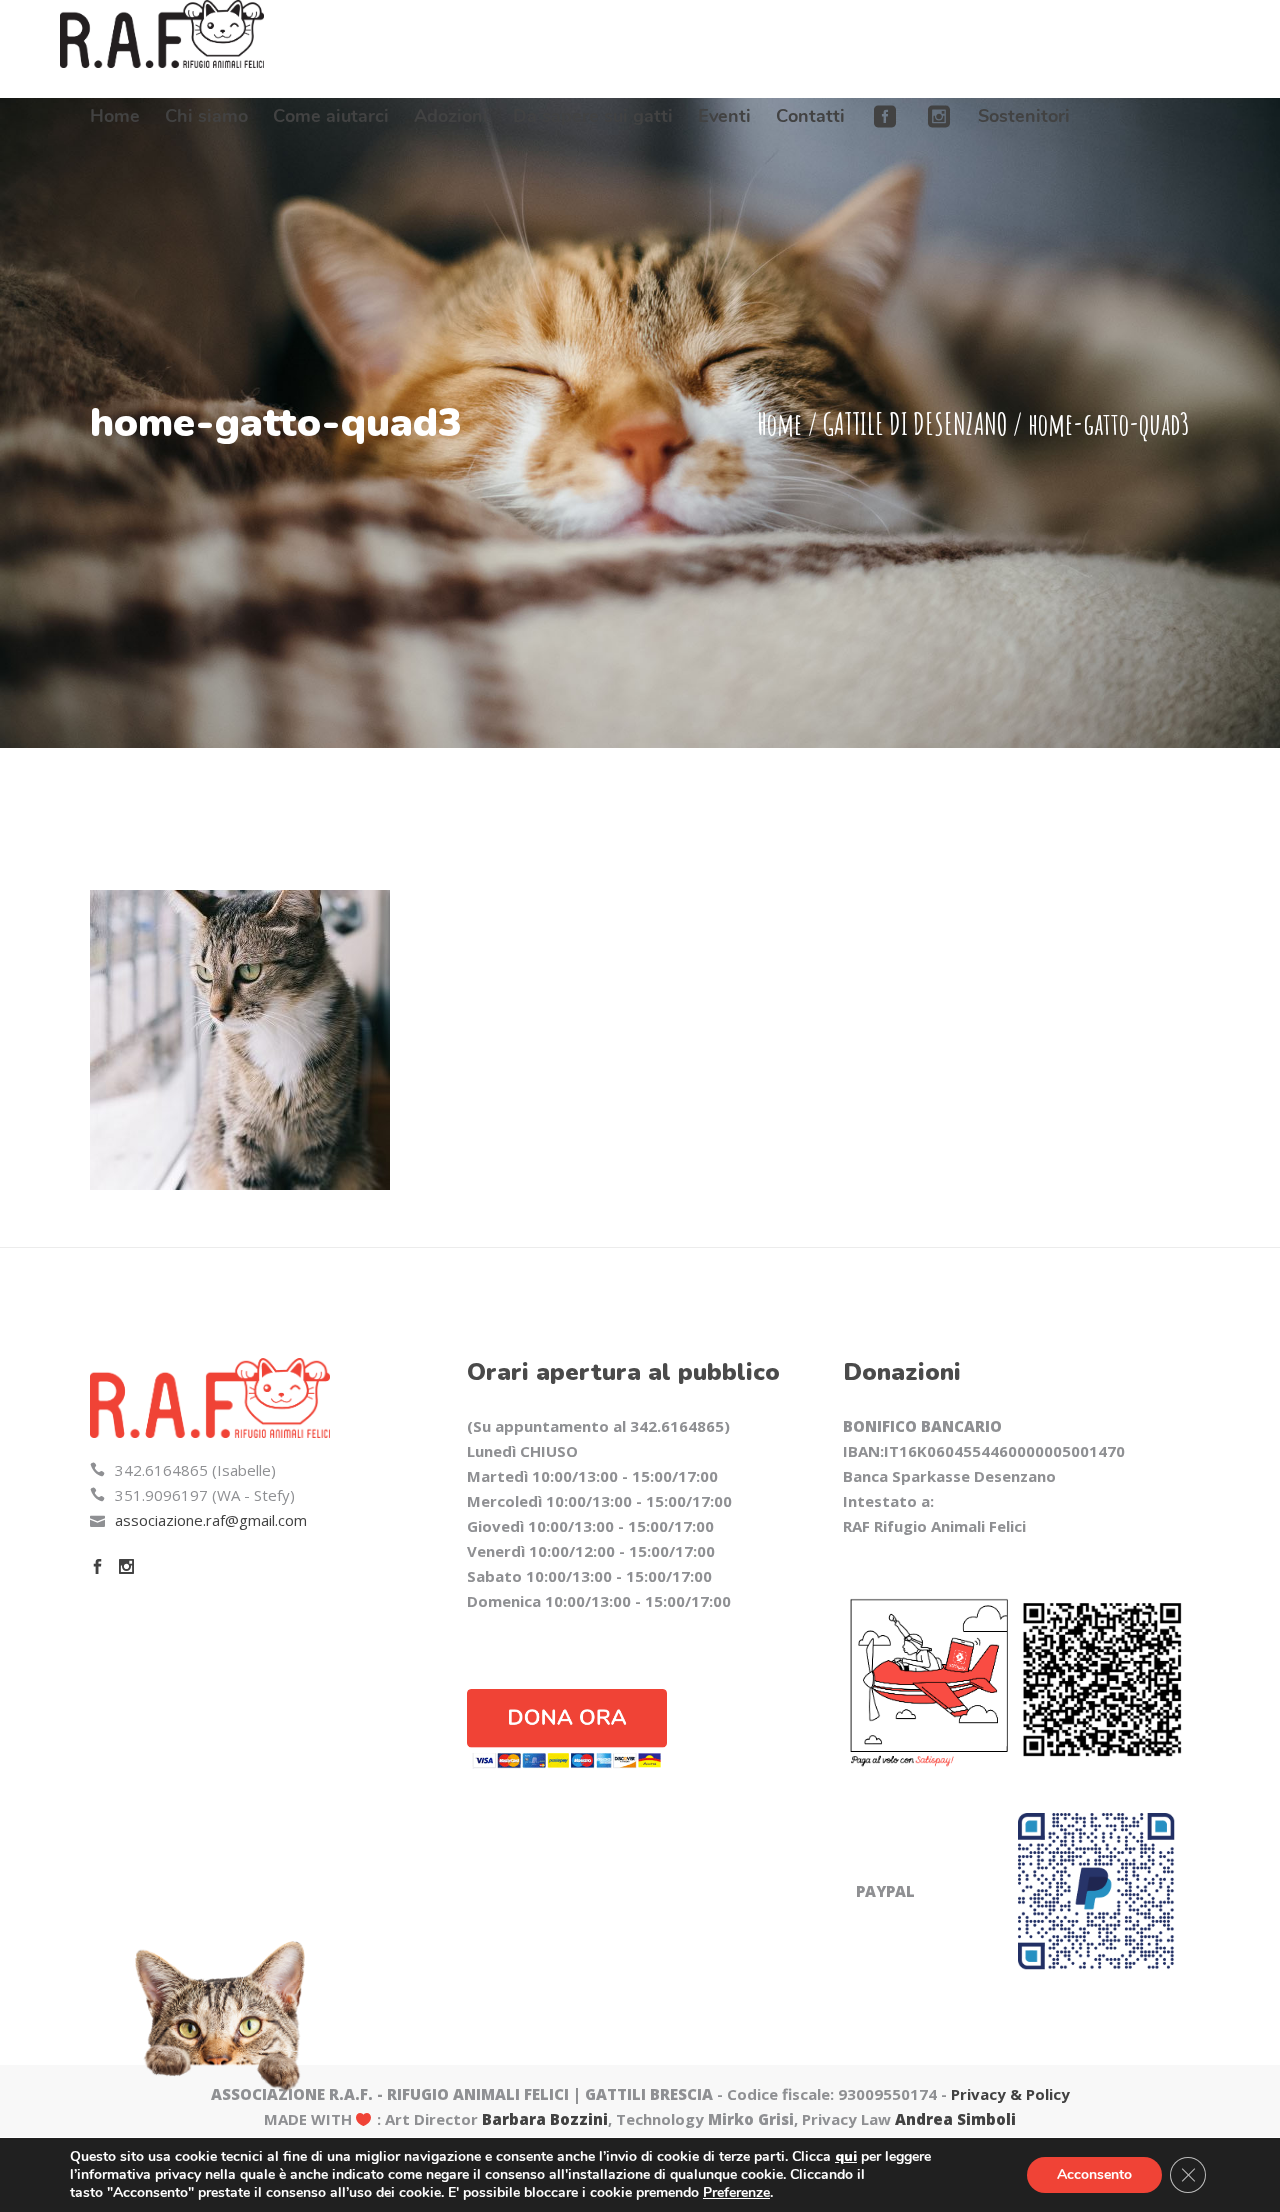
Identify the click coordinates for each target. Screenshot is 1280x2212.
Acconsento (1094, 2174)
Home (779, 423)
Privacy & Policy (1010, 2094)
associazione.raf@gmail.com (211, 1520)
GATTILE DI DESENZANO (915, 423)
